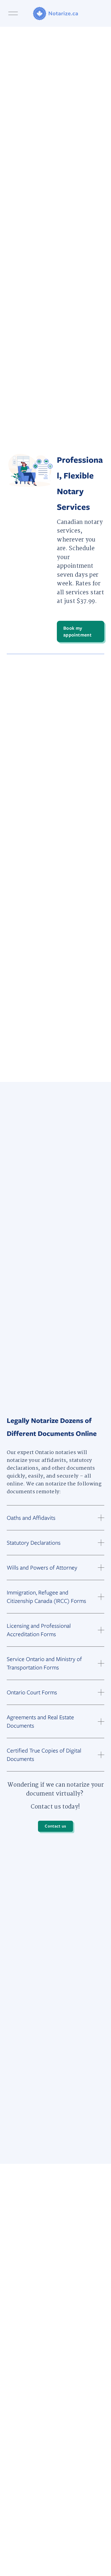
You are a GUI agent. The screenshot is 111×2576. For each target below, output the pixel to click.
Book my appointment (77, 631)
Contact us (55, 1826)
